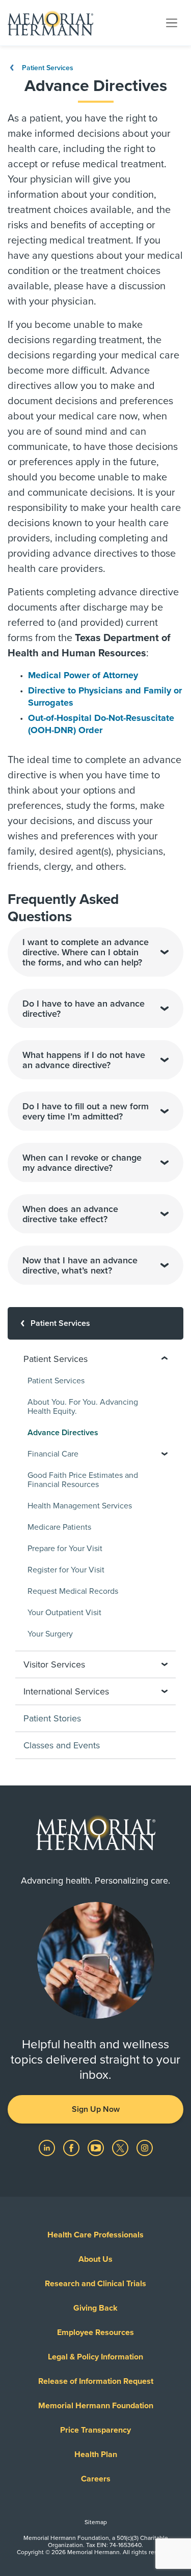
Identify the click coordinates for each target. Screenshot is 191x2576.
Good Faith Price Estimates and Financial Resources (83, 1480)
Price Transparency (95, 2430)
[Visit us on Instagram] (145, 2147)
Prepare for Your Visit (65, 1549)
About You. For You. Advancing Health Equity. (83, 1407)
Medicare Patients (59, 1527)
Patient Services (47, 68)
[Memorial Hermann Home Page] (50, 23)
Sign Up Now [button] (96, 2109)
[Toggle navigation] (172, 22)
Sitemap (96, 2522)
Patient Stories (52, 1718)
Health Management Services (80, 1506)
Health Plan (96, 2454)
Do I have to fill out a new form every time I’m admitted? (86, 1111)
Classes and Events (62, 1745)
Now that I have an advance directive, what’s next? (80, 1265)
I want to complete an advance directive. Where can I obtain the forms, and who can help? (86, 952)
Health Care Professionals (95, 2235)
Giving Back (95, 2308)
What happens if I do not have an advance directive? (84, 1060)
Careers (96, 2479)
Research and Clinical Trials (95, 2284)
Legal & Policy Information (95, 2357)
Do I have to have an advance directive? (84, 1009)
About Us (95, 2259)
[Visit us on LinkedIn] (48, 2147)
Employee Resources (95, 2332)
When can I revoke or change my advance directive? (82, 1163)
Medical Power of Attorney (83, 675)
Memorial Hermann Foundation (96, 2406)
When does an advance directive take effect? (70, 1214)
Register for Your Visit (66, 1570)
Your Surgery (50, 1634)
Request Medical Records (73, 1591)
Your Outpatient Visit (64, 1613)
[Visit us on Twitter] (121, 2147)
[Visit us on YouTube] (97, 2147)
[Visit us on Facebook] (72, 2147)
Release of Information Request (96, 2381)
